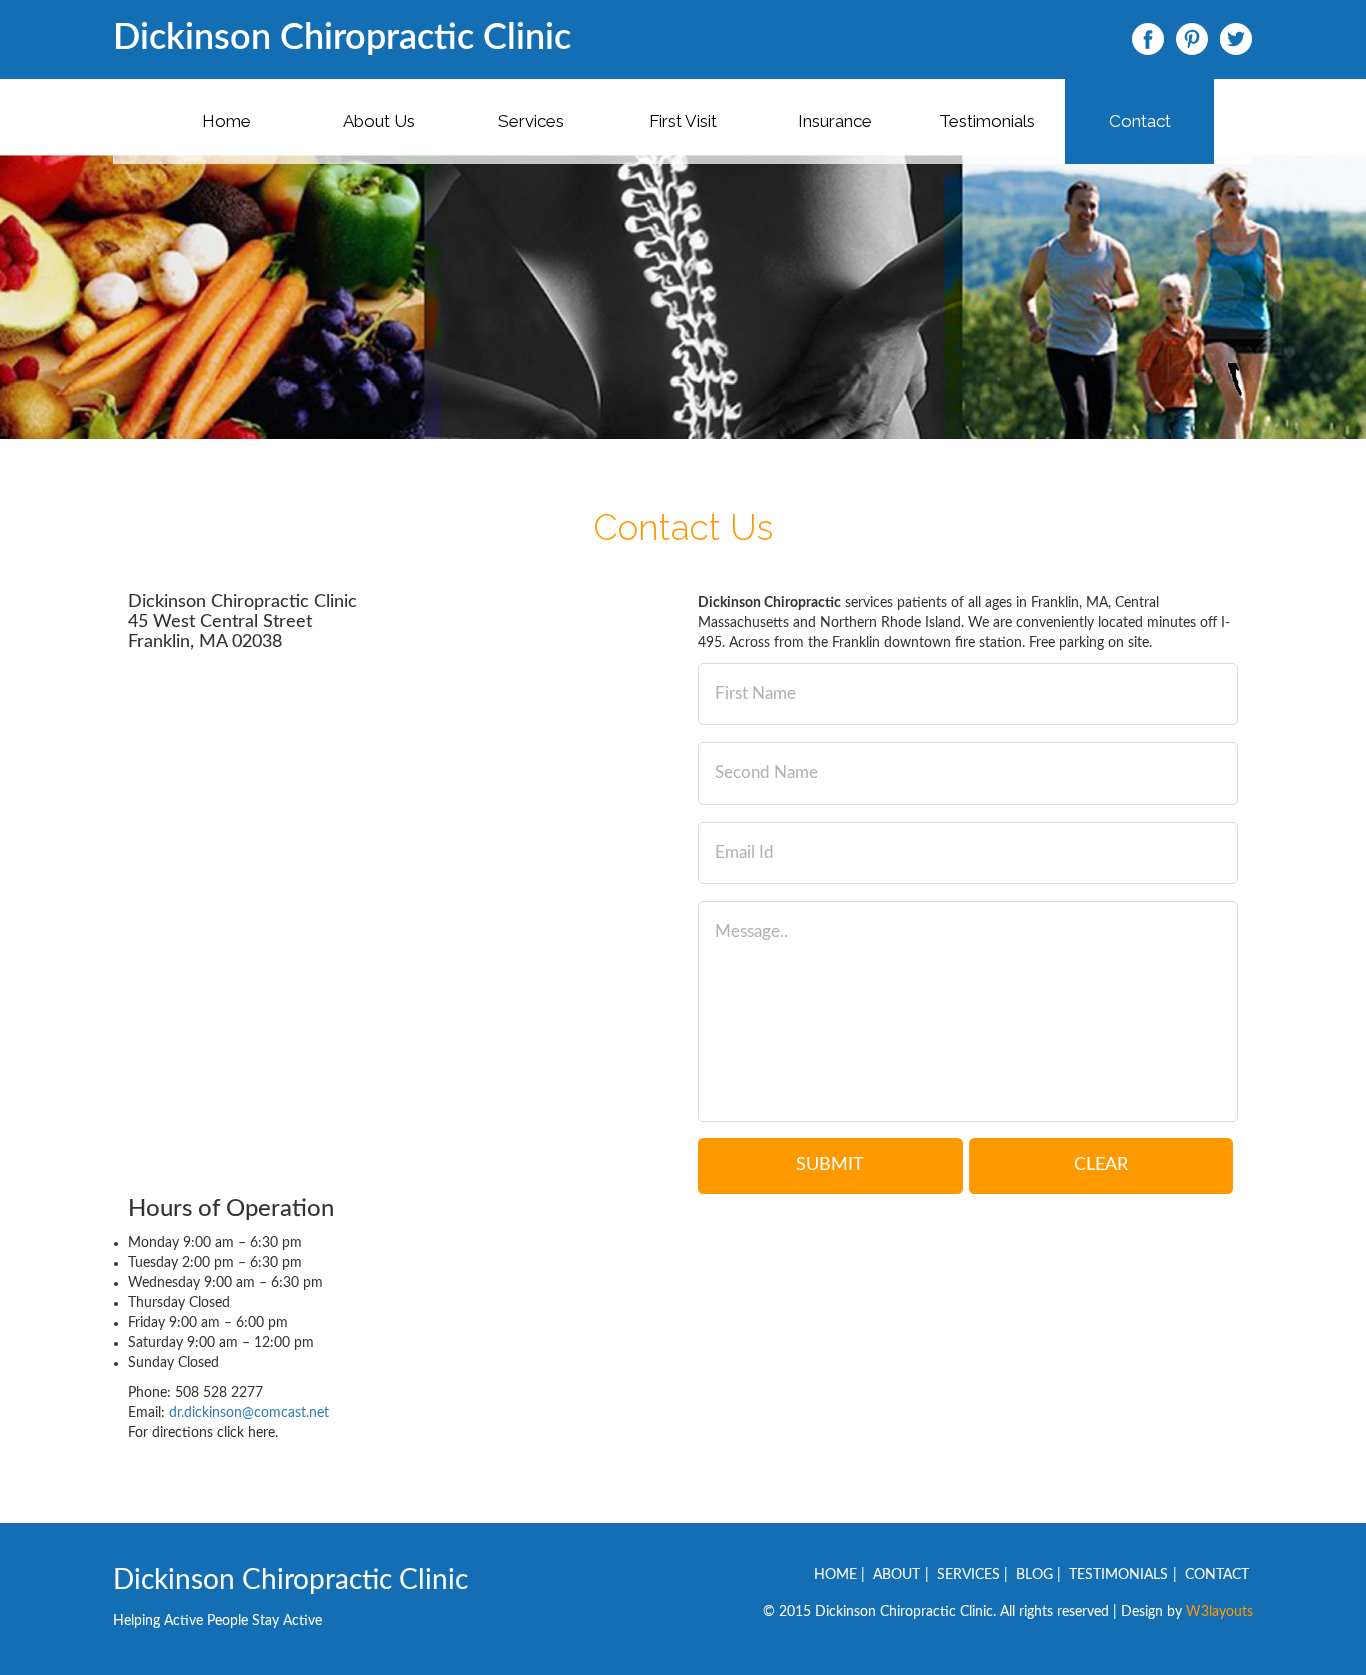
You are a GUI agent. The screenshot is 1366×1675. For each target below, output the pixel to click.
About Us (379, 121)
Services (531, 121)
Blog (1034, 1575)
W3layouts (1219, 1612)
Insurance (835, 121)
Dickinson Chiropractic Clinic (342, 38)
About (896, 1575)
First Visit (683, 121)
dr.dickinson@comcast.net (249, 1413)
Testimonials (987, 121)
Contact (1140, 121)
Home (226, 121)
